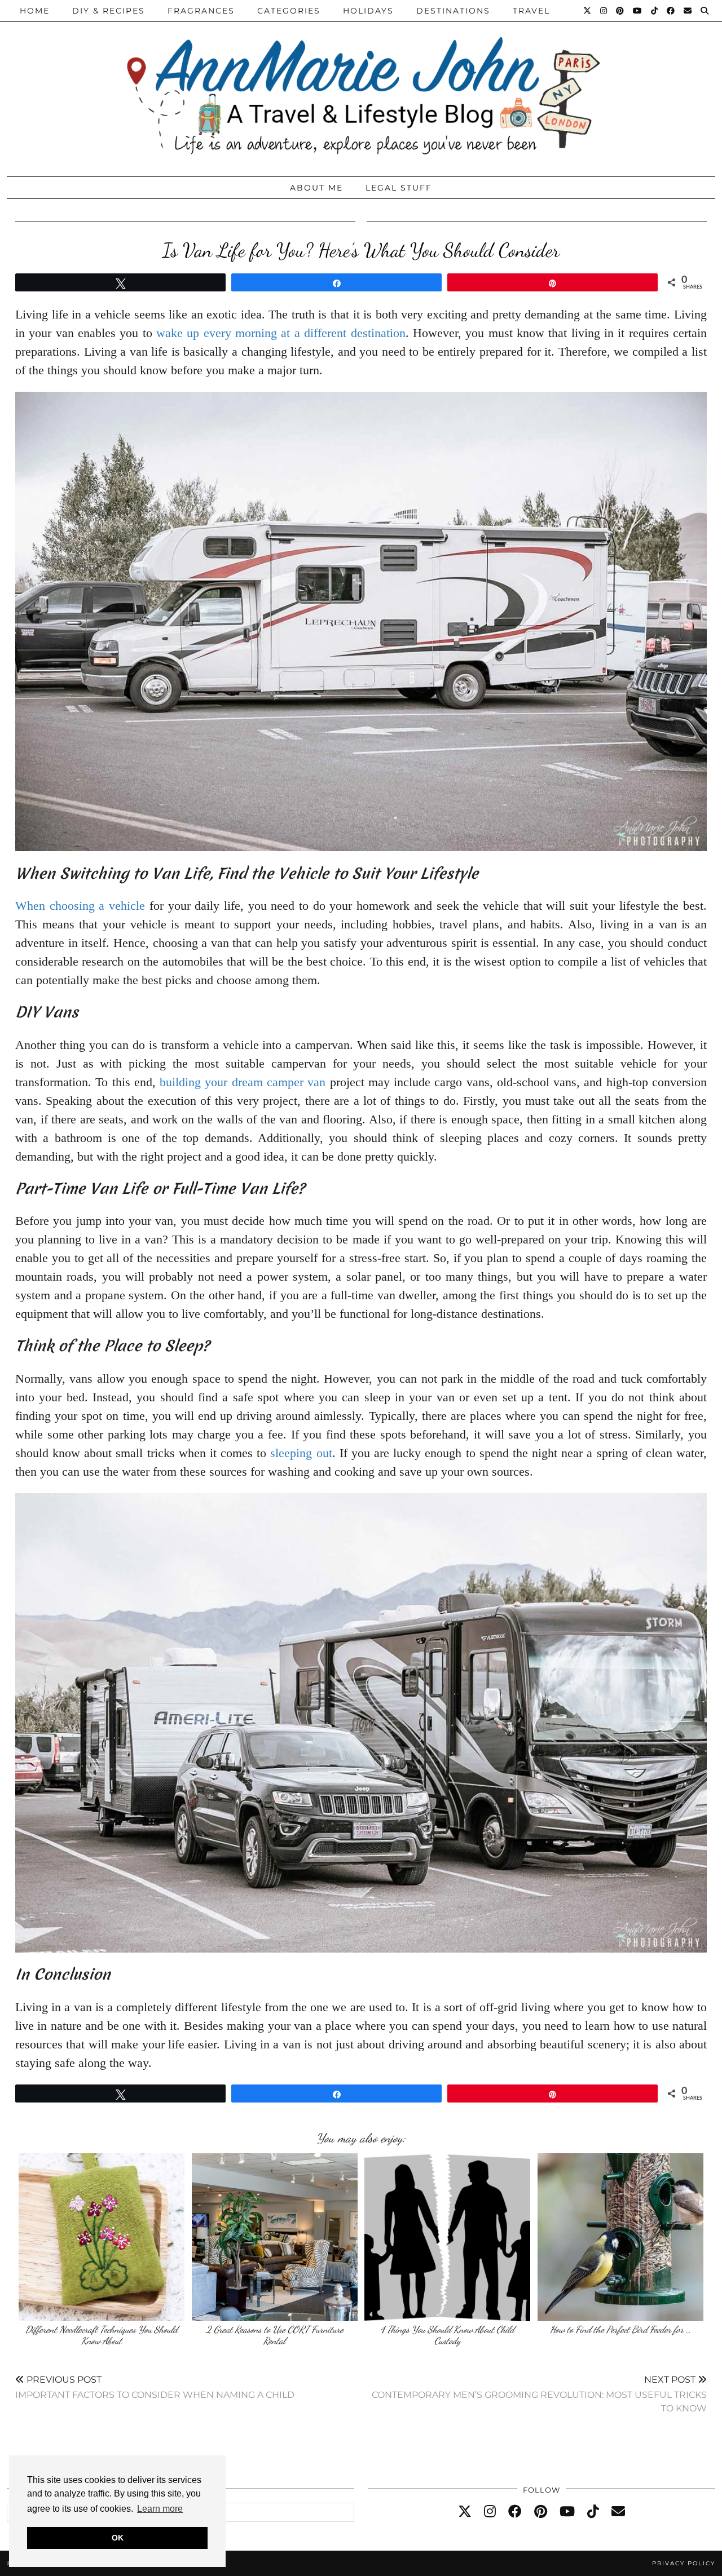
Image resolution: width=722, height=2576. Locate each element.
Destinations (453, 11)
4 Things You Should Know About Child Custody (447, 2335)
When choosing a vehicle (80, 906)
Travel (531, 11)
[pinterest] (541, 2512)
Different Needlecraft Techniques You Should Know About (102, 2335)
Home (35, 11)
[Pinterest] (620, 11)
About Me (316, 188)
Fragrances (201, 11)
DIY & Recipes (109, 11)
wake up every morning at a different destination (281, 333)
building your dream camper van (243, 1082)
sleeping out (301, 1453)
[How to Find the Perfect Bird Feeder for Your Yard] (620, 2237)
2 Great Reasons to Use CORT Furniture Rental (275, 2335)
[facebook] (515, 2512)
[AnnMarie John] (361, 85)
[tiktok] (593, 2512)
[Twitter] (588, 11)
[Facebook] (671, 11)
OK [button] (118, 2538)
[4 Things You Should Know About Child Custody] (447, 2237)
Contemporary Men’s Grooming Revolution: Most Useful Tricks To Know (539, 2394)
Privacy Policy (684, 2563)
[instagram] (490, 2512)
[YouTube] (638, 11)
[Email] (688, 11)
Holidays (368, 11)
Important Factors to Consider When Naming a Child (155, 2387)
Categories (289, 11)
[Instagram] (604, 11)
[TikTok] (655, 11)
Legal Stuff (399, 188)
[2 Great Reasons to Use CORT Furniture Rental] (275, 2237)
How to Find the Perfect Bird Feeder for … (620, 2329)
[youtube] (567, 2512)
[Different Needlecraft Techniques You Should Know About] (102, 2237)
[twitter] (465, 2512)
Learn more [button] (160, 2509)
